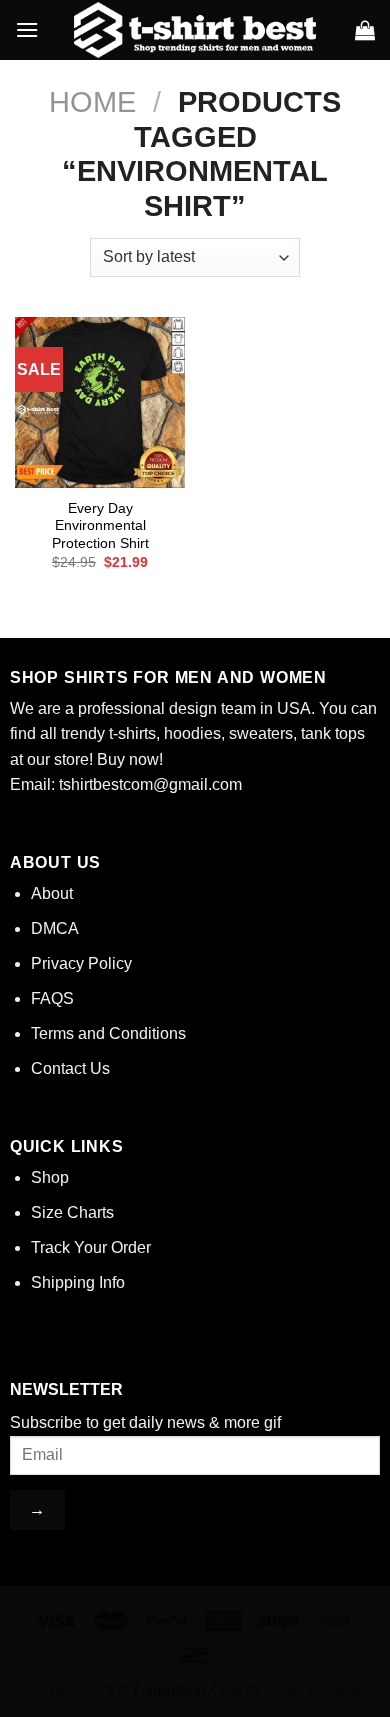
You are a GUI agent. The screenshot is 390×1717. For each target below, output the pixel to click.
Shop (50, 1177)
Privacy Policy (81, 963)
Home (92, 102)
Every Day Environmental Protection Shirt (100, 526)
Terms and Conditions (108, 1033)
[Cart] (365, 30)
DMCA (55, 928)
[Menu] (27, 29)
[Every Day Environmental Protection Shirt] (100, 402)
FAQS (52, 998)
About (52, 893)
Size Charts (72, 1212)
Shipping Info (78, 1282)
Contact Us (70, 1068)
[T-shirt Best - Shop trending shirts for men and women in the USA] (195, 30)
